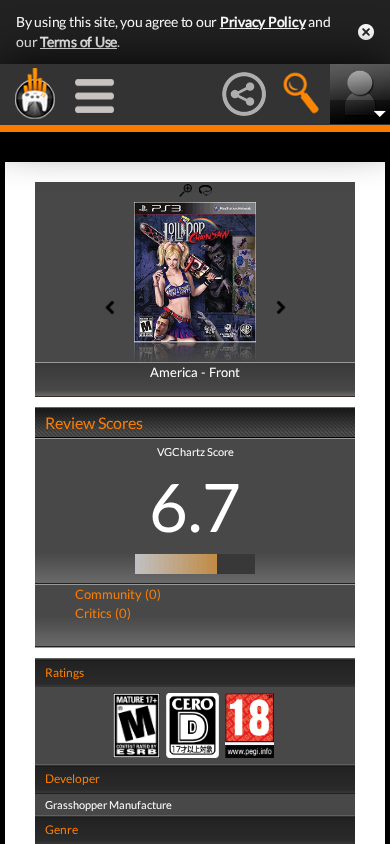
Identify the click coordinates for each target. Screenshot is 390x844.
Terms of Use (78, 41)
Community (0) (118, 594)
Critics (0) (103, 613)
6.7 (195, 506)
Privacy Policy (263, 21)
